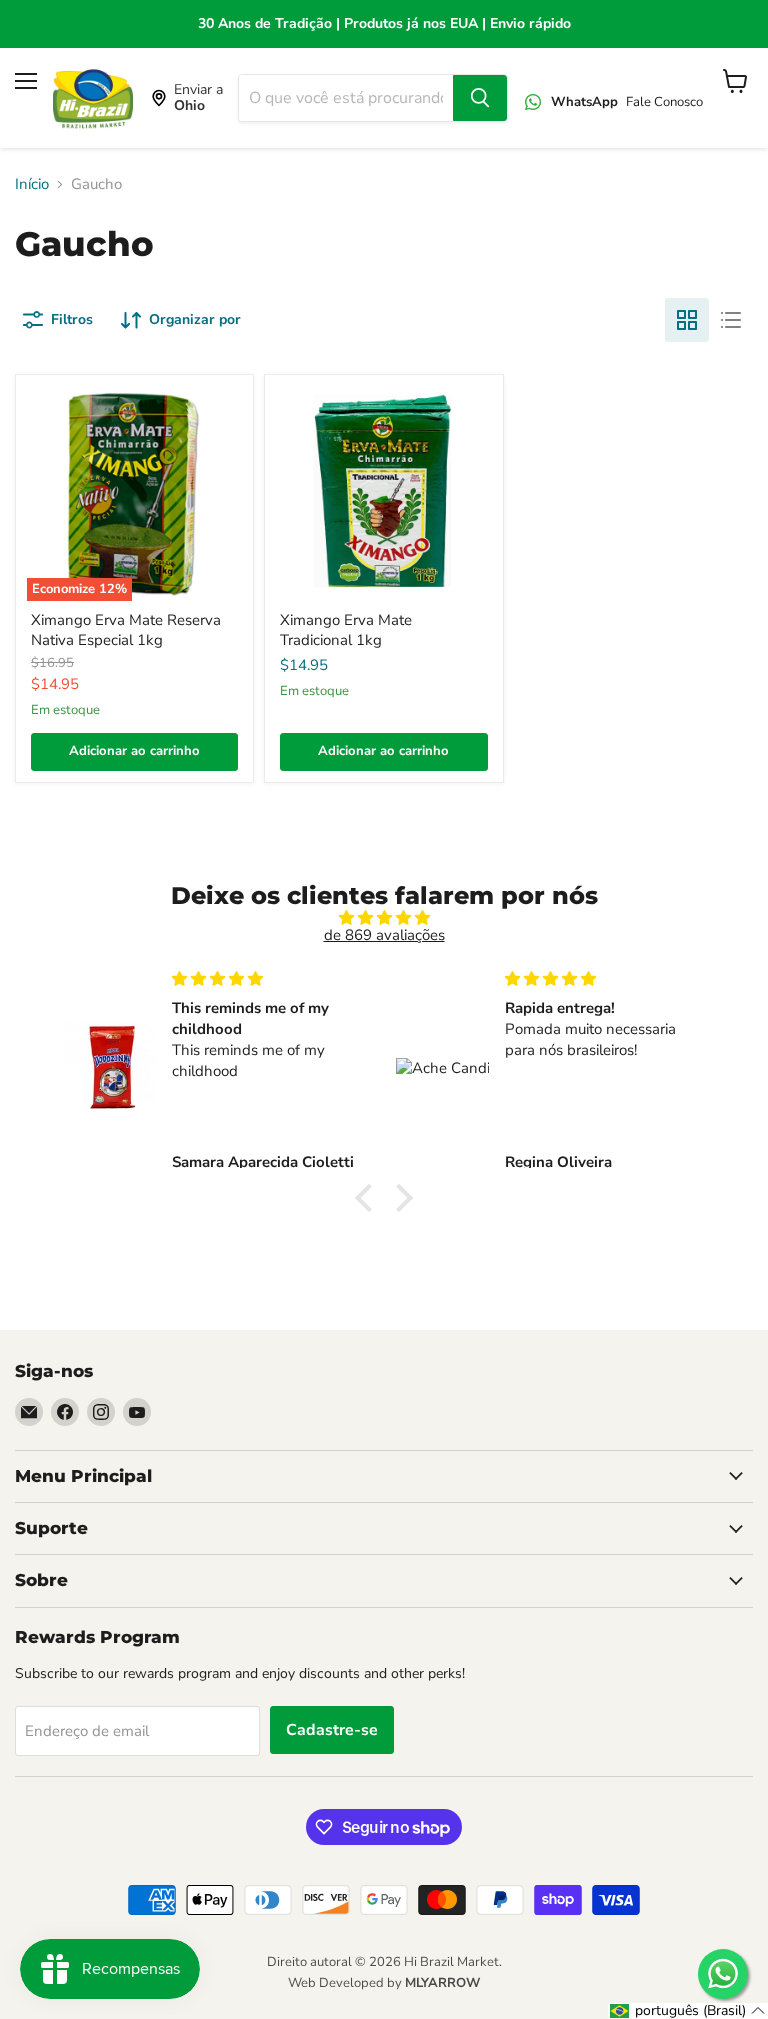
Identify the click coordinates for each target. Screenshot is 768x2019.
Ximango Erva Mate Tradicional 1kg (346, 630)
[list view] (731, 320)
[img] (384, 918)
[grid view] (687, 320)
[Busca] (480, 98)
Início (32, 184)
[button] (369, 1198)
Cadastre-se (332, 1730)
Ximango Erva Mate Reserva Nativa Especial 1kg (126, 630)
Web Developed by (384, 1983)
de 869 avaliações (384, 935)
